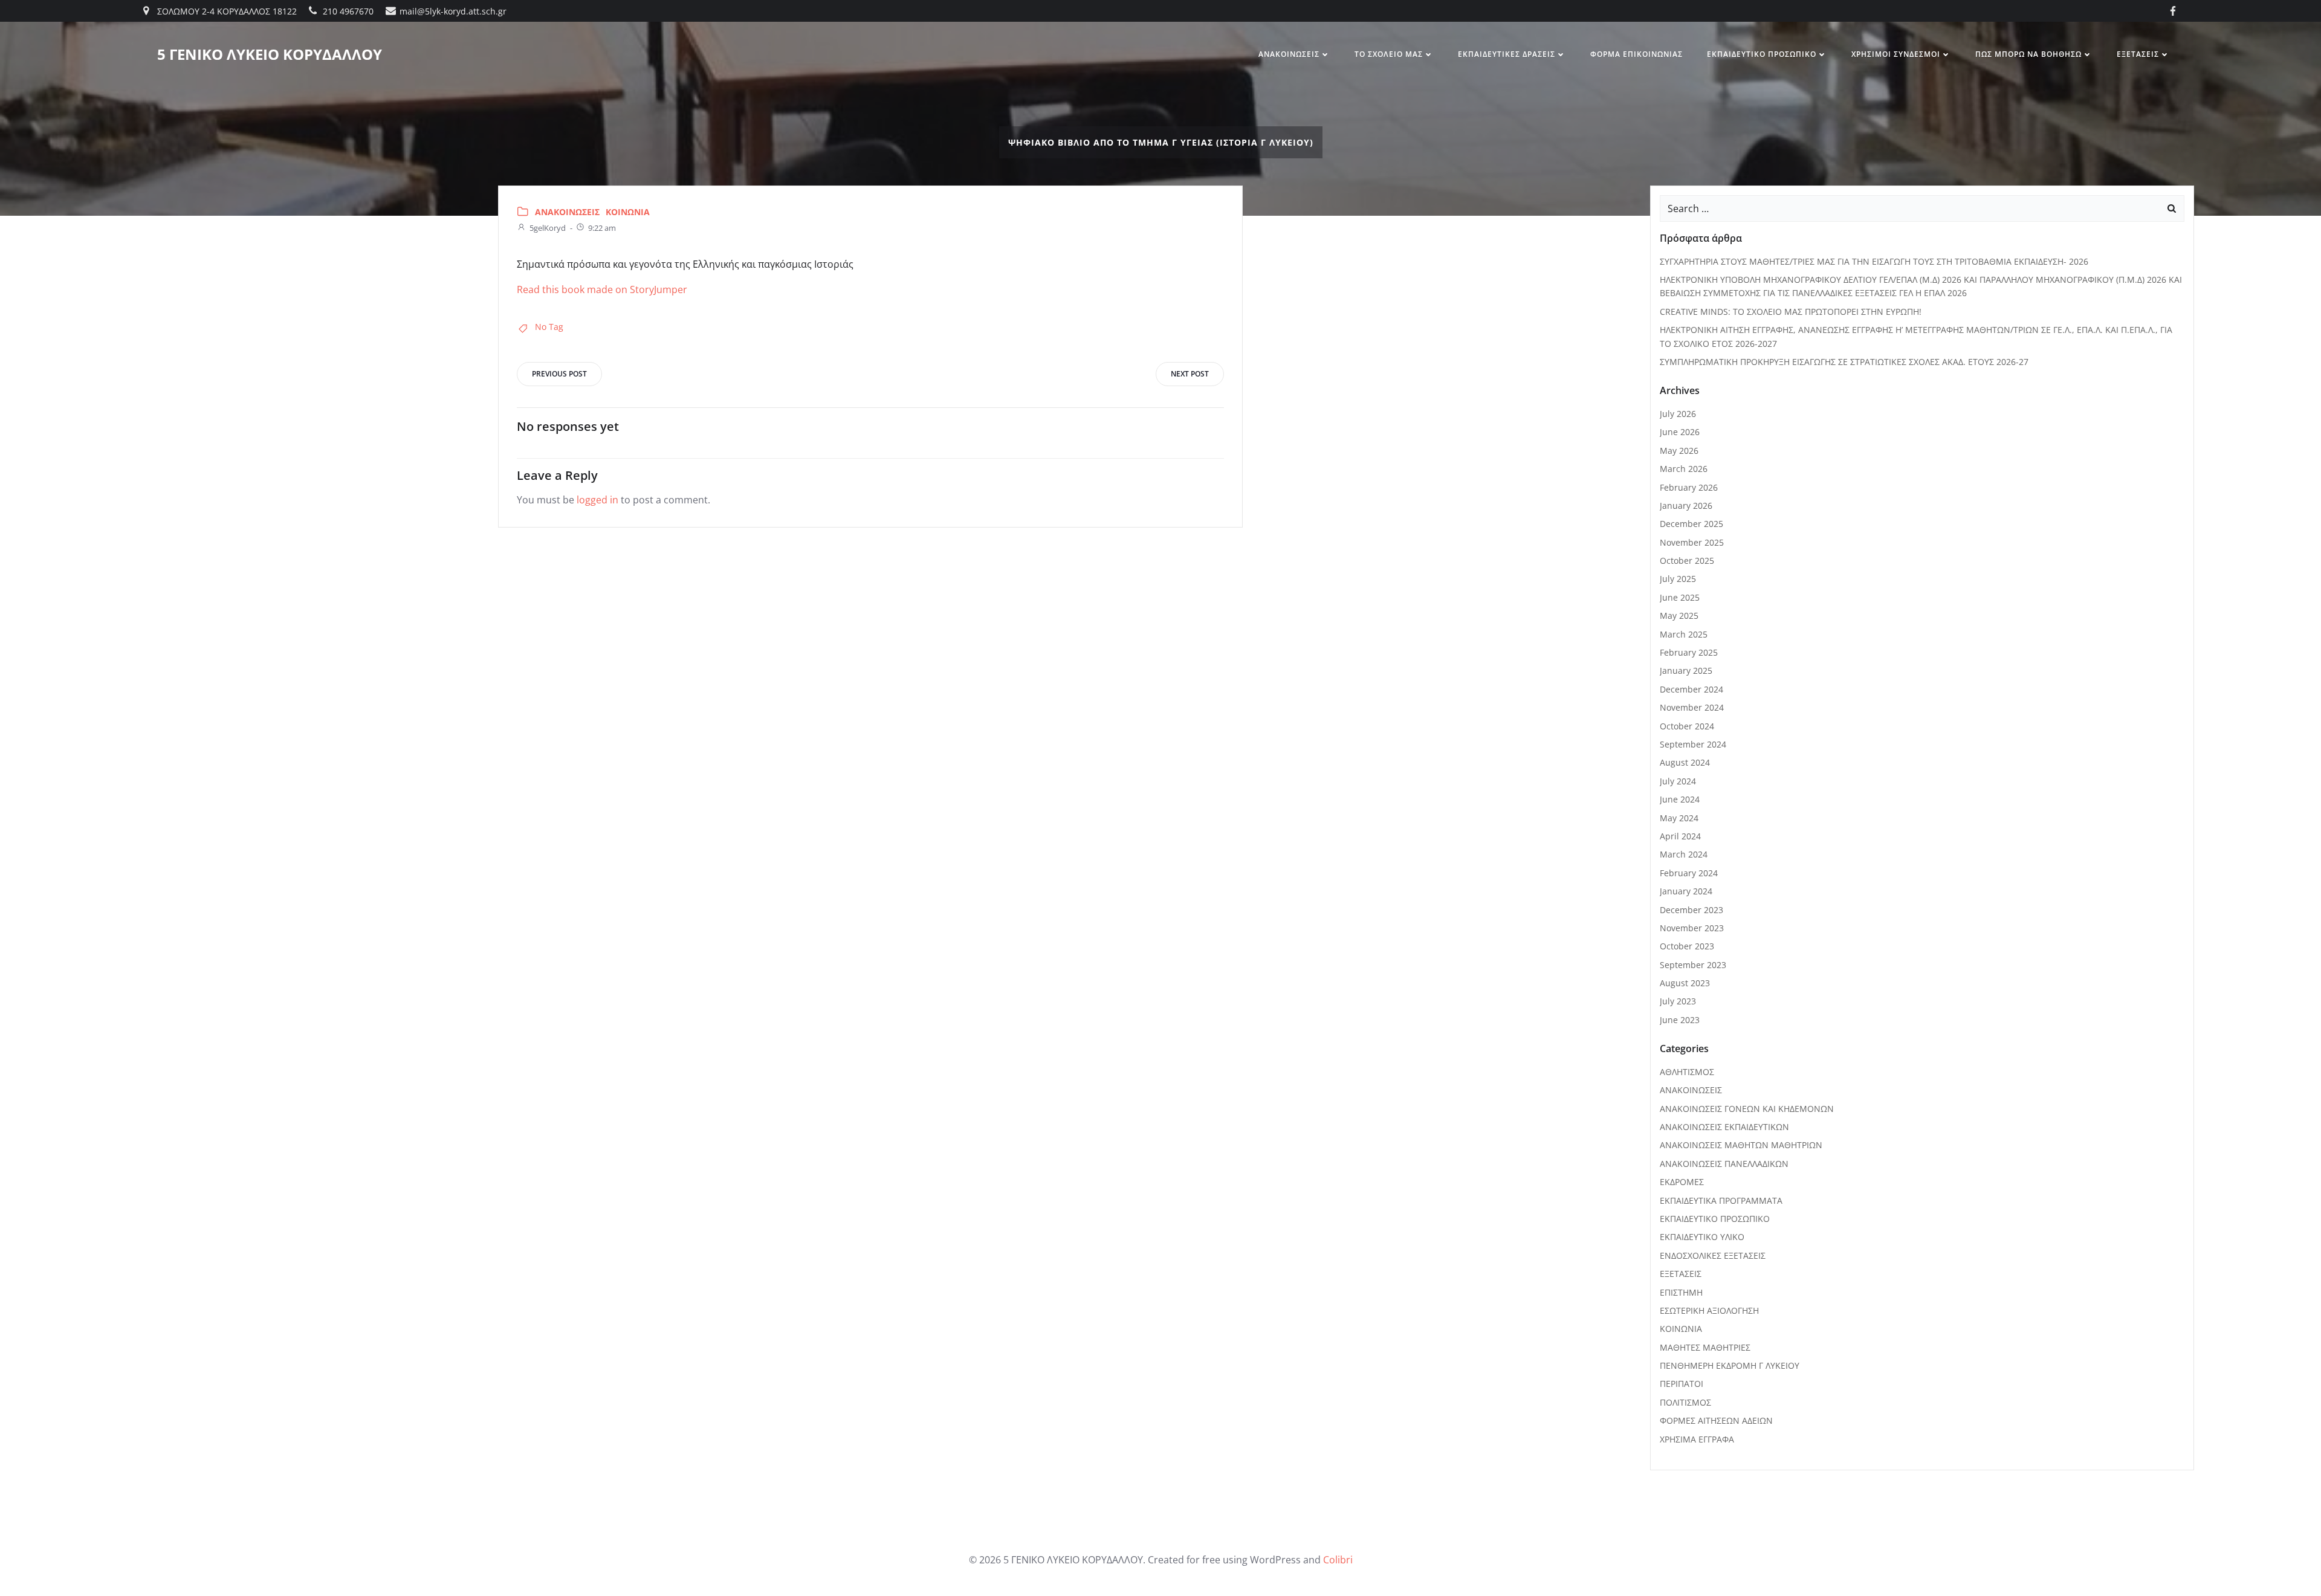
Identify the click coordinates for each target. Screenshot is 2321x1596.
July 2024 (1678, 781)
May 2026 (1679, 451)
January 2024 (1686, 891)
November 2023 (1692, 928)
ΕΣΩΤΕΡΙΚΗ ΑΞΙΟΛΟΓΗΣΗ (1709, 1310)
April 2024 (1680, 836)
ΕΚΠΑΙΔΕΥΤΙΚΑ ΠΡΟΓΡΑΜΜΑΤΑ (1721, 1200)
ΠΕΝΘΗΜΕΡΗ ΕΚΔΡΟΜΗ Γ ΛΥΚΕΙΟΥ (1730, 1365)
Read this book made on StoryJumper (602, 289)
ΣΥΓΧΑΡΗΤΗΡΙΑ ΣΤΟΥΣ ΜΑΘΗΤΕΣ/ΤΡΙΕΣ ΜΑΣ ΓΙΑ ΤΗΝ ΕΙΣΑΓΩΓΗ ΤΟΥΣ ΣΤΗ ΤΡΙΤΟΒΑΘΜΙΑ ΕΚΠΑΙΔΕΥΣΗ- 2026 (1874, 261)
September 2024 (1693, 744)
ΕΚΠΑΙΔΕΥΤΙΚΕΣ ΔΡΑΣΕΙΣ (1507, 54)
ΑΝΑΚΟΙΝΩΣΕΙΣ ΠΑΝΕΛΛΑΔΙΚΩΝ (1724, 1164)
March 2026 (1684, 469)
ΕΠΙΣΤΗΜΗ (1681, 1292)
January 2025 (1686, 670)
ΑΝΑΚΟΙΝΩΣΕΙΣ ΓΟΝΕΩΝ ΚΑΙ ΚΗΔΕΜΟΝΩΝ (1747, 1109)
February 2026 (1689, 487)
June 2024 (1680, 799)
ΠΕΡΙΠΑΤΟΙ (1682, 1384)
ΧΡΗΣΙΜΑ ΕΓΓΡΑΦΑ (1697, 1439)
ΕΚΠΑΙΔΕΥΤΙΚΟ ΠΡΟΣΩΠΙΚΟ (1762, 54)
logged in (597, 500)
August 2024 (1685, 762)
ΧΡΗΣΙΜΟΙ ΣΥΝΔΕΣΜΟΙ (1896, 54)
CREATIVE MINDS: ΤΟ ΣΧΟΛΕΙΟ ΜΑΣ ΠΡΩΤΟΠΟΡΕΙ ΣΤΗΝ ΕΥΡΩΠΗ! (1791, 312)
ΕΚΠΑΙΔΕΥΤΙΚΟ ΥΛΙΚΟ (1702, 1237)
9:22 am (602, 228)
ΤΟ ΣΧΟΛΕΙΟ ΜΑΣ (1389, 54)
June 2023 (1680, 1020)
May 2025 (1679, 615)
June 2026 (1680, 432)
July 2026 (1678, 414)
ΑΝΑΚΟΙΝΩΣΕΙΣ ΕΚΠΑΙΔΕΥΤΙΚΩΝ (1724, 1127)
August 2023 (1685, 983)
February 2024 (1689, 873)
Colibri (1338, 1560)
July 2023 (1678, 1001)
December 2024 (1691, 689)
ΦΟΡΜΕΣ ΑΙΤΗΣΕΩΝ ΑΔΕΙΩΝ (1716, 1420)
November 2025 (1692, 542)
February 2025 (1689, 652)
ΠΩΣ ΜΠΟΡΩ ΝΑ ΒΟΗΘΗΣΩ (2028, 54)
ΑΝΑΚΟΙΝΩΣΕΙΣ (1289, 54)
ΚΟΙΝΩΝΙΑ (628, 212)
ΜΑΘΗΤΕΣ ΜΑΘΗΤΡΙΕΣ (1705, 1347)
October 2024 (1687, 726)
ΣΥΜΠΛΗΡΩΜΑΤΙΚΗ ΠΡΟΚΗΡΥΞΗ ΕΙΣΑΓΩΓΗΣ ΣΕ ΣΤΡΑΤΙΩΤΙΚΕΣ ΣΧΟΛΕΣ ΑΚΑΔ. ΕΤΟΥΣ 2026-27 (1844, 362)
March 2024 (1684, 854)
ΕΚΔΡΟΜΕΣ (1682, 1182)
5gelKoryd (548, 228)
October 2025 (1687, 561)
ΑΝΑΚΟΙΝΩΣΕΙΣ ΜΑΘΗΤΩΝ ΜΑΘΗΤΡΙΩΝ (1741, 1145)
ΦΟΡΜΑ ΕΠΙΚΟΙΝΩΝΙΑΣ (1636, 54)
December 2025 (1691, 524)
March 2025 (1684, 634)
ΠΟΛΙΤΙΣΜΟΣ (1685, 1402)
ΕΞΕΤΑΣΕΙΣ (2138, 54)
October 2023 (1687, 946)
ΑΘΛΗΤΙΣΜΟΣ (1687, 1072)
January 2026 (1686, 506)
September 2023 (1693, 965)
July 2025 (1678, 579)
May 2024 (1679, 818)
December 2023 (1691, 910)
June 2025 (1680, 597)
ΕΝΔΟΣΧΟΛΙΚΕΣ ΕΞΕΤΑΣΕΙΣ (1713, 1255)
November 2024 (1692, 707)
